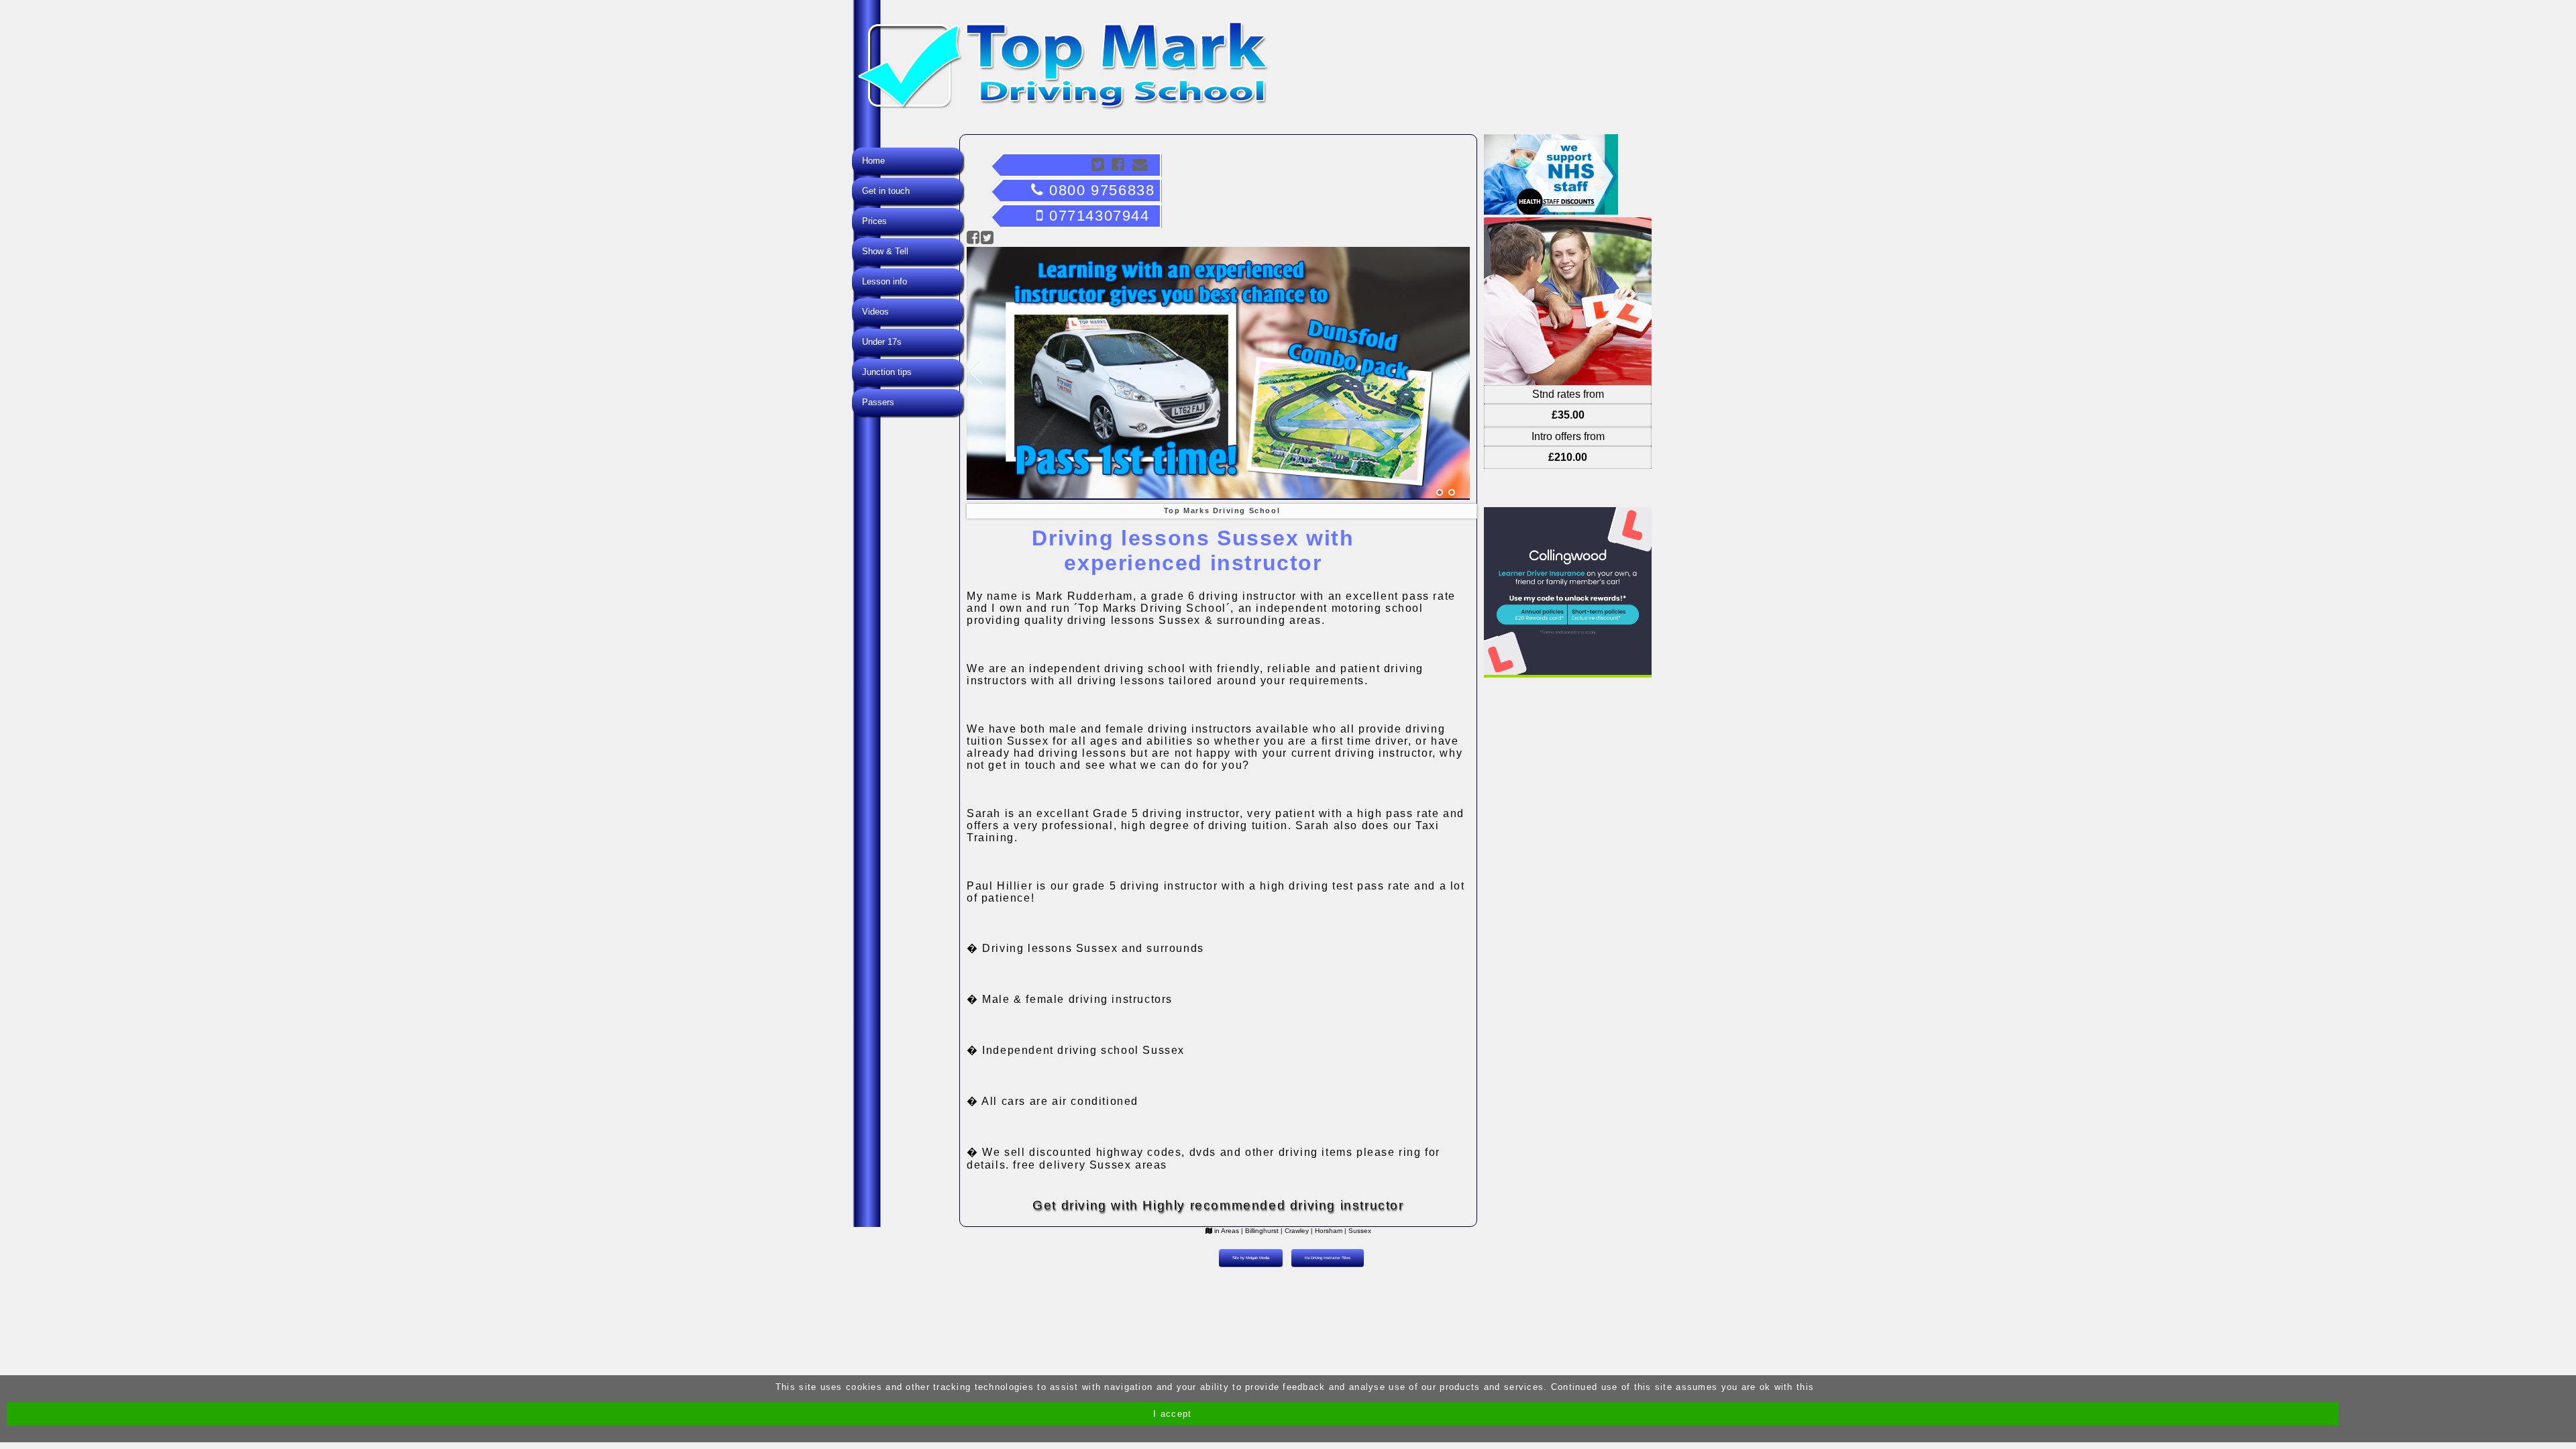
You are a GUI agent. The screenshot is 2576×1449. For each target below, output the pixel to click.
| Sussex (1358, 1231)
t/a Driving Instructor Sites (1328, 1258)
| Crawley (1295, 1231)
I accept (1172, 1414)
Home (873, 161)
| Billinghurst (1260, 1231)
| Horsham (1327, 1231)
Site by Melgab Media (1251, 1258)
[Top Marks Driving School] (1440, 493)
